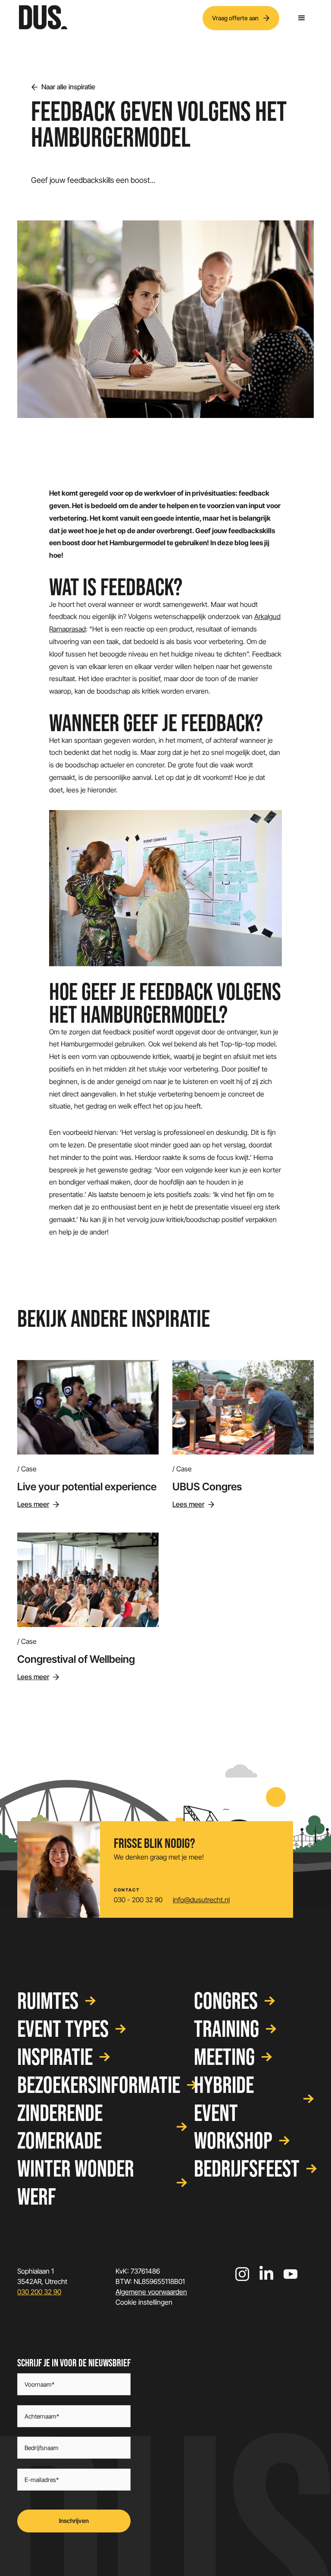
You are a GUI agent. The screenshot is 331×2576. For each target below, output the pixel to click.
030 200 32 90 (39, 2292)
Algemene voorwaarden (151, 2292)
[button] (302, 18)
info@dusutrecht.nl (201, 1900)
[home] (43, 18)
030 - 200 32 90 (138, 1900)
